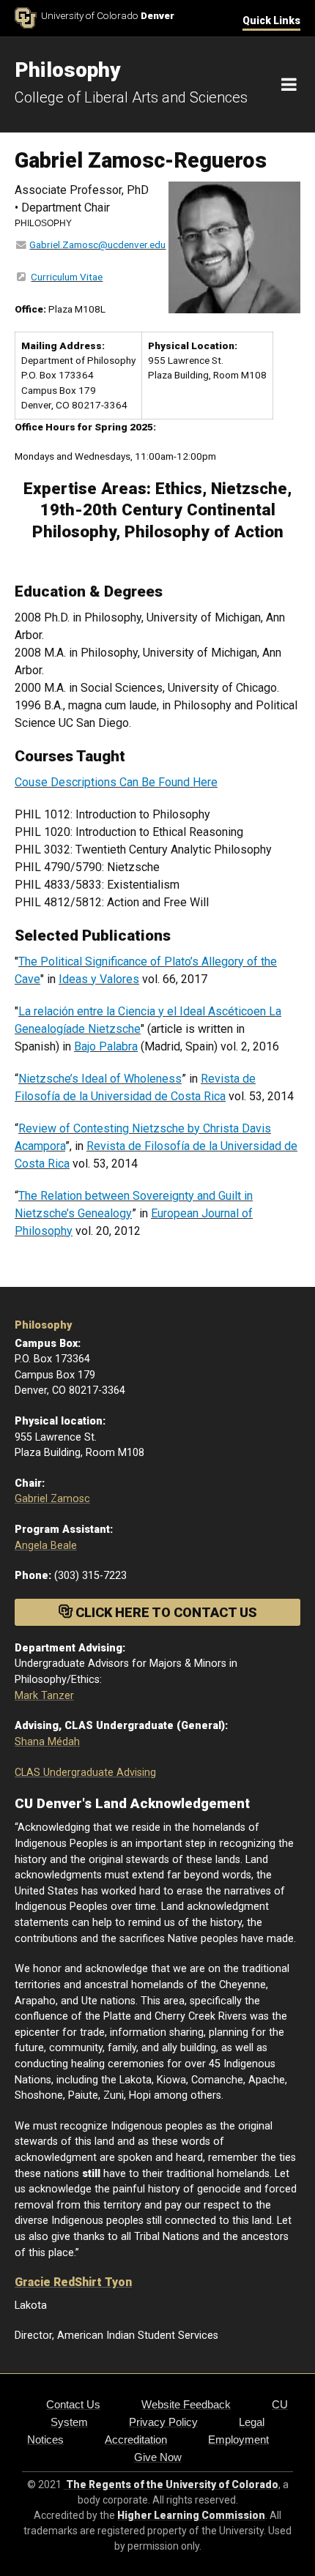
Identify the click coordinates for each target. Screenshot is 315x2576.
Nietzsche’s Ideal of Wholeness (100, 1079)
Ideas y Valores (99, 979)
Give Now (158, 2457)
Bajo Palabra (106, 1046)
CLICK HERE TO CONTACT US (165, 1612)
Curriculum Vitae (67, 277)
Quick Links (271, 20)
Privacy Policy (163, 2422)
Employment (238, 2439)
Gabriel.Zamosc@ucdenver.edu (97, 244)
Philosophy (43, 1325)
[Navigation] (289, 85)
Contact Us (73, 2404)
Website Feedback (186, 2404)
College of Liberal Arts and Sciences (131, 97)
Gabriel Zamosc (52, 1499)
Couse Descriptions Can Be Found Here (116, 782)
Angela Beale (46, 1546)
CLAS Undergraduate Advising (85, 1773)
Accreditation (136, 2439)
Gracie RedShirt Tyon (73, 2282)
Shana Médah (47, 1742)
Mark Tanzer (44, 1696)
